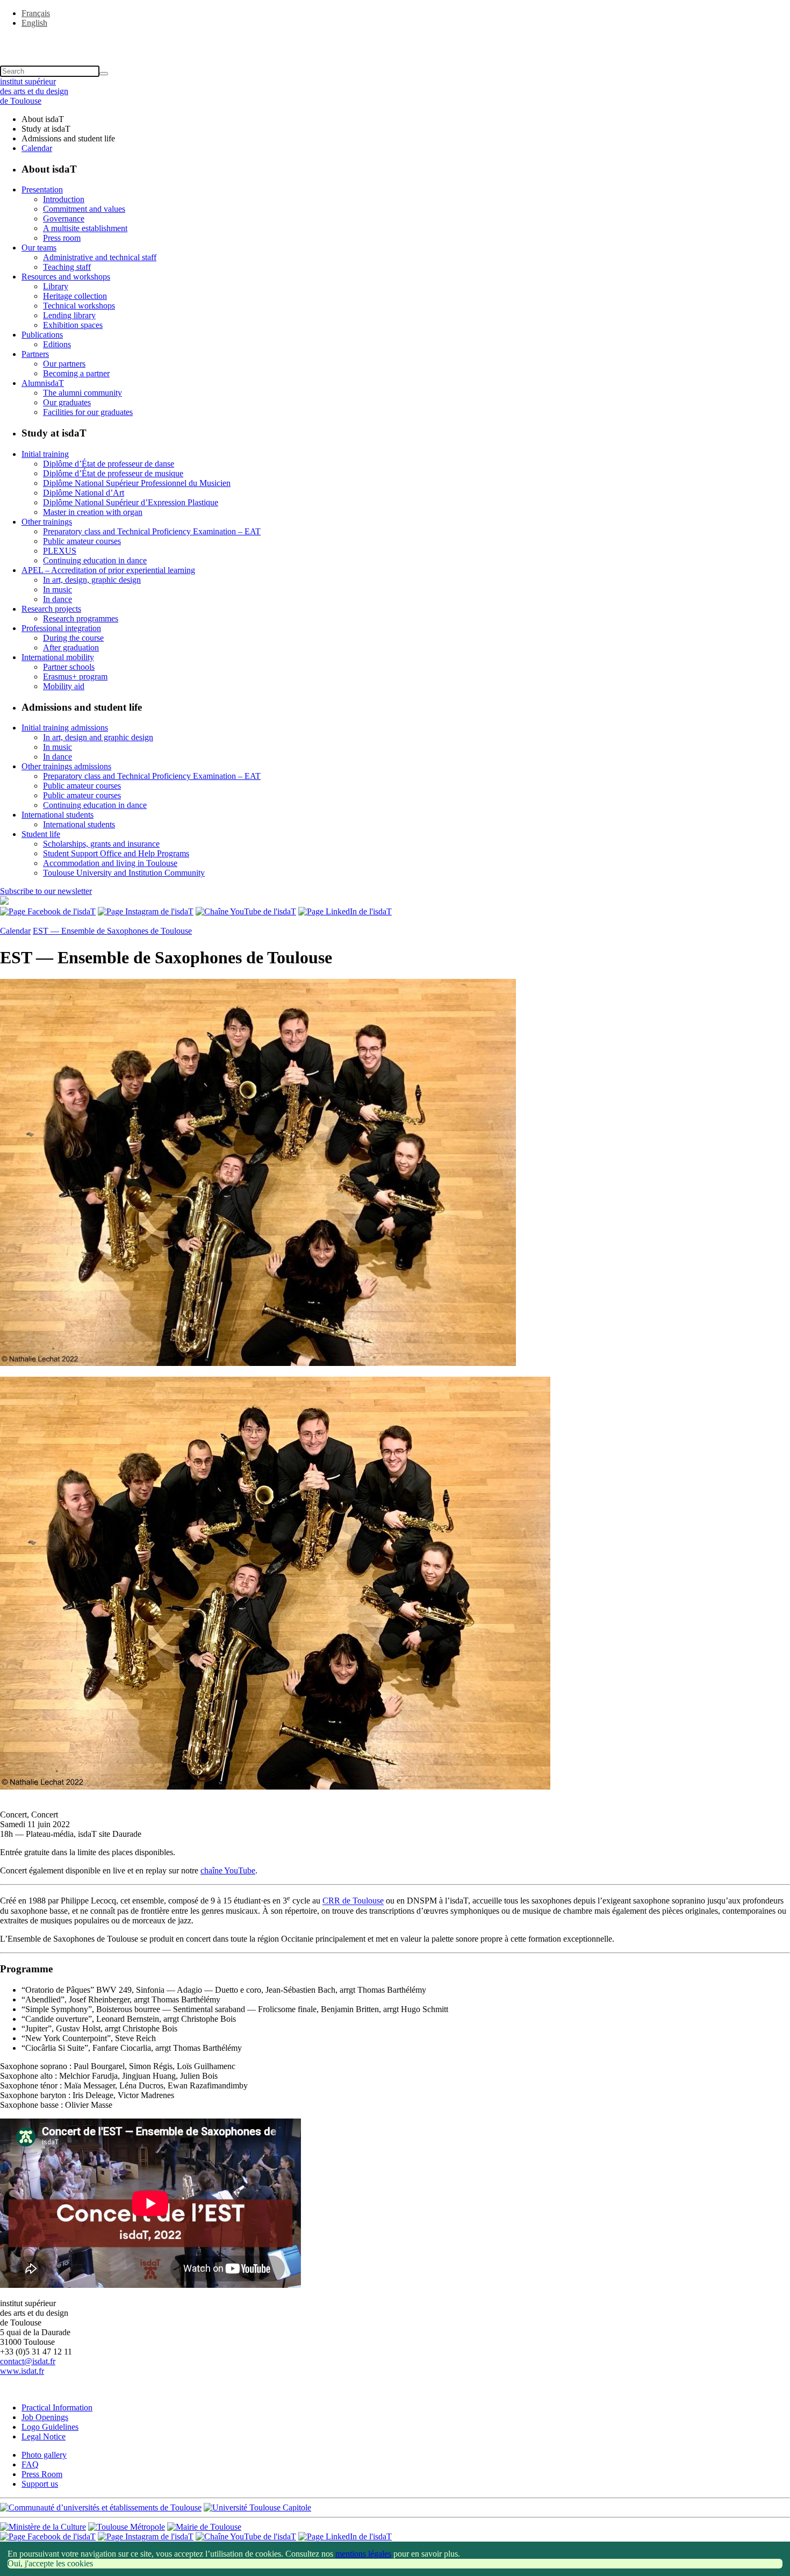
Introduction (64, 199)
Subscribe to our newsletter (46, 891)
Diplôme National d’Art (84, 493)
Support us (40, 2484)
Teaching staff (67, 267)
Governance (64, 219)
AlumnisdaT (43, 383)
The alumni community (82, 393)
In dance (58, 599)
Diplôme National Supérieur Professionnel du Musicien (137, 483)
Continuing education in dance (95, 560)
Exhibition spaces (73, 325)
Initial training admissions (65, 728)
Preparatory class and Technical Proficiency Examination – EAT (152, 531)
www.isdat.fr (22, 2371)
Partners (35, 354)
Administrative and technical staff (100, 257)
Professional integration (61, 628)
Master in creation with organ (93, 512)
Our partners (64, 364)
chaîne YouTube (228, 1870)
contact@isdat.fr (28, 2361)
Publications (42, 335)
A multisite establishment (85, 228)
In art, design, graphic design (92, 580)
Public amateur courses (82, 541)
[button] (395, 41)
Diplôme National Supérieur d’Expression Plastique (131, 502)
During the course (73, 638)
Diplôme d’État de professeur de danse (109, 464)
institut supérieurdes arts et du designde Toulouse (34, 91)
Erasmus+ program (75, 677)
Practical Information (57, 2407)
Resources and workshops (66, 277)
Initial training (45, 454)
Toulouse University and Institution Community (124, 873)
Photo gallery (44, 2455)
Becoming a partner (76, 373)
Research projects (51, 609)
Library (56, 286)
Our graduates (67, 402)
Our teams (39, 248)
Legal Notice (44, 2437)
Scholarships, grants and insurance (101, 844)
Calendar (37, 148)
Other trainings (47, 522)
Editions (57, 344)
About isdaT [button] (43, 119)
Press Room (42, 2474)
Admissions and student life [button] (68, 138)
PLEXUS (60, 551)
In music (58, 589)
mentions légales (363, 2554)
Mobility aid (64, 686)
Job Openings (45, 2417)
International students (58, 815)
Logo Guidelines (50, 2427)
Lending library (69, 315)
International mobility (58, 657)
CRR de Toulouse (353, 1901)
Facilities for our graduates (88, 412)
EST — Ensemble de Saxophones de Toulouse (112, 931)
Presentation (42, 189)
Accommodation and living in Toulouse (110, 863)
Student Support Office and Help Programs (116, 853)
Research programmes (81, 618)
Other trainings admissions (66, 766)
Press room (62, 238)
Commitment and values (84, 209)
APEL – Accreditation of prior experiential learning (108, 570)
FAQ (30, 2464)
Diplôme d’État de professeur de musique (113, 473)
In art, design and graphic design (98, 737)
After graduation (71, 647)
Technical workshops (79, 306)
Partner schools (69, 667)
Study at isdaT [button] (46, 129)
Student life (41, 834)
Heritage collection (75, 296)
